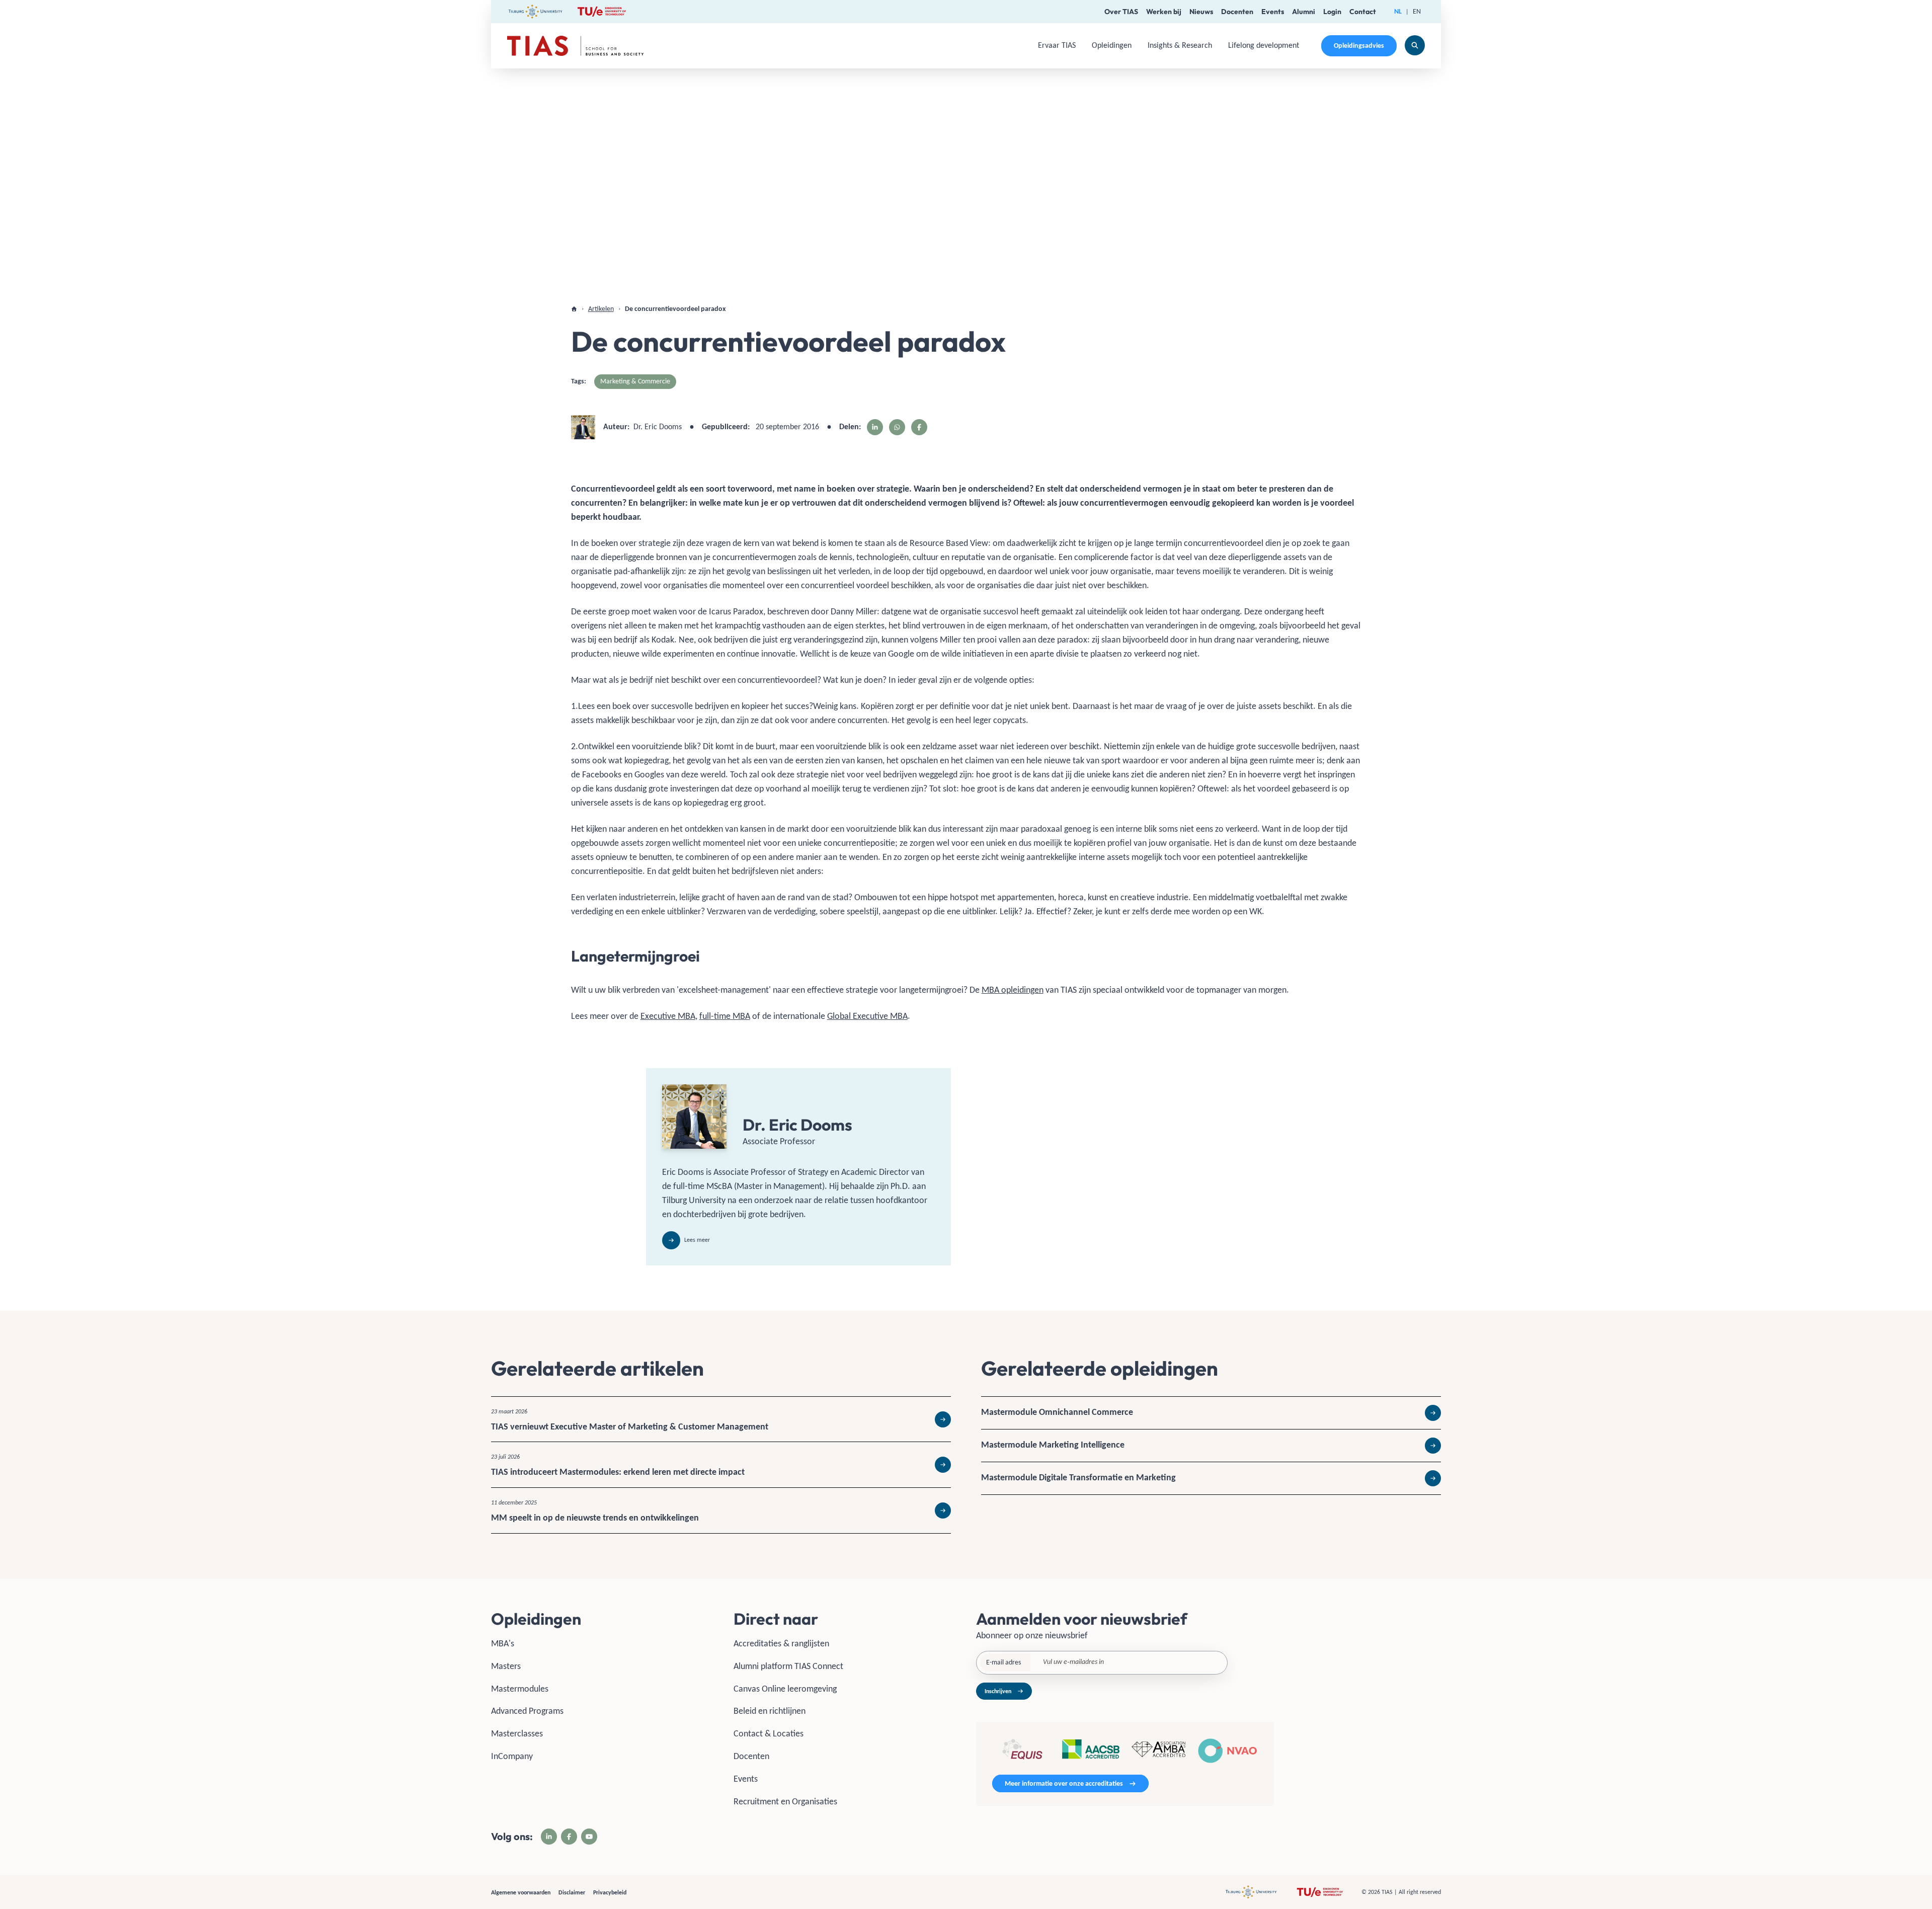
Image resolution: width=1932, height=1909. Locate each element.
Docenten (1237, 12)
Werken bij (1164, 12)
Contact (1363, 12)
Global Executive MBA (867, 1016)
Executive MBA (668, 1016)
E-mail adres (1003, 1662)
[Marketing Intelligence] (1211, 1446)
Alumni (1304, 12)
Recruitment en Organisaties (785, 1801)
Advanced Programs (527, 1711)
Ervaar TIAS (1057, 45)
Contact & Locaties (769, 1733)
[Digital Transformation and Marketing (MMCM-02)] (1211, 1478)
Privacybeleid (610, 1892)
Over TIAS (1121, 12)
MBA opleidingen (1013, 990)
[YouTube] (589, 1837)
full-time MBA (725, 1016)
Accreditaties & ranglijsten (781, 1643)
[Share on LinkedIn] (875, 427)
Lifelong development (1264, 45)
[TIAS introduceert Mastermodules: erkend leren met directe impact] (721, 1465)
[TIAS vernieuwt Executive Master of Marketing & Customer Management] (721, 1419)
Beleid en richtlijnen (770, 1711)
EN (1417, 11)
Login (1332, 12)
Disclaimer (572, 1892)
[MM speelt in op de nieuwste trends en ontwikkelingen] (721, 1510)
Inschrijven (998, 1691)
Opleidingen (1112, 45)
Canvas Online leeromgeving (785, 1689)
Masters (506, 1666)
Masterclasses (517, 1733)
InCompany (512, 1756)
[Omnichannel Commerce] (1211, 1413)
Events (1273, 12)
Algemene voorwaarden (521, 1892)
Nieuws (1201, 12)
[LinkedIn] (549, 1837)
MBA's (503, 1643)
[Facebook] (569, 1837)
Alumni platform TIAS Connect (788, 1666)
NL (1398, 11)
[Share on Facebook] (919, 427)
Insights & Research (1180, 45)
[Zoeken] (1415, 45)
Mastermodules (520, 1689)
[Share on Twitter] (897, 427)
